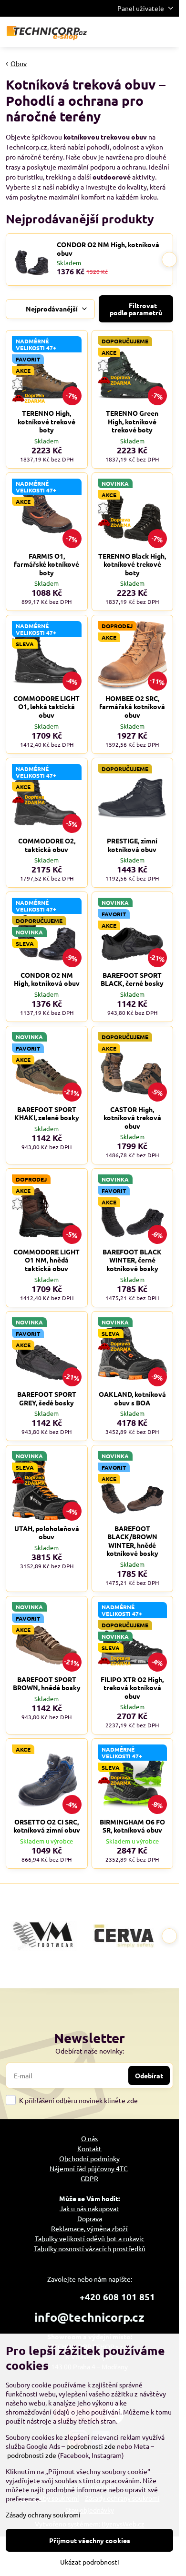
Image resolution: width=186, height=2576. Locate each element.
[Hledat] (122, 32)
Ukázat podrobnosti (90, 2562)
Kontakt (89, 2148)
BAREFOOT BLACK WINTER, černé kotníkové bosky (132, 1260)
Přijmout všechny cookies (90, 2540)
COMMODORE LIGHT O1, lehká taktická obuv (46, 707)
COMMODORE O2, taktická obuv (47, 845)
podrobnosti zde (91, 2446)
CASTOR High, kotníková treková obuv (132, 1118)
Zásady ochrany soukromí (43, 2515)
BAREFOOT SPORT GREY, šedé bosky (47, 1398)
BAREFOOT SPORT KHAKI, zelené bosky (47, 1113)
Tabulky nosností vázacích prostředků (90, 2248)
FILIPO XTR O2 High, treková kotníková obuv (132, 1688)
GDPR (89, 2178)
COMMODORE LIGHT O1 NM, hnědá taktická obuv (46, 1260)
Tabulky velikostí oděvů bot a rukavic (90, 2238)
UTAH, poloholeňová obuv (47, 1533)
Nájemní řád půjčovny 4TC (89, 2168)
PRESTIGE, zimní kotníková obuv (132, 845)
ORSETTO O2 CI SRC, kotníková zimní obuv (47, 1826)
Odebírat (149, 2075)
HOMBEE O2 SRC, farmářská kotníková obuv (132, 707)
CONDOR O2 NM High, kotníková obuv (108, 249)
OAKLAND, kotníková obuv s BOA (132, 1398)
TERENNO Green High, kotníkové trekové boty (132, 421)
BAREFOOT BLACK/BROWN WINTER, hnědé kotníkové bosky (132, 1541)
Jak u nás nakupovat (89, 2208)
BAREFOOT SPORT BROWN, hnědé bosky (47, 1684)
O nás (89, 2138)
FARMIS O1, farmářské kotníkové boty (46, 564)
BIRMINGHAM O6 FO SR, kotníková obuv (132, 1826)
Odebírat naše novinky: (90, 2051)
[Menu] (167, 32)
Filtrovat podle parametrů (136, 309)
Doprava (90, 2218)
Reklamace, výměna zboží (89, 2228)
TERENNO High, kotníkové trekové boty (46, 421)
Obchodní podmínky (89, 2158)
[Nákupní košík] (145, 32)
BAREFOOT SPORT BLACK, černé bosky (132, 979)
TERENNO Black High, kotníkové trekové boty (132, 564)
